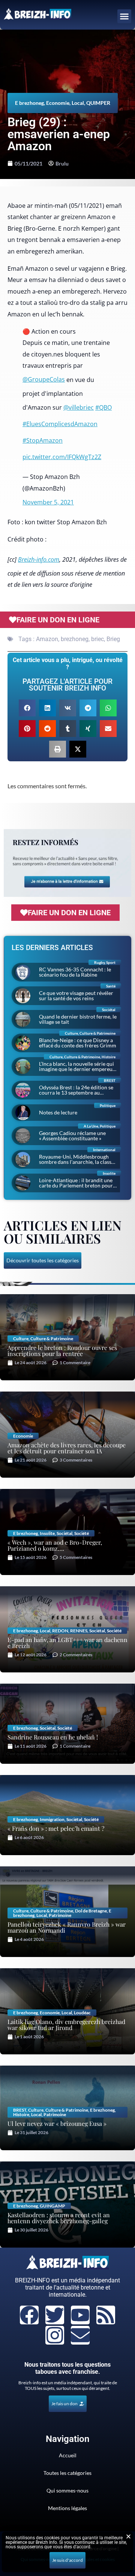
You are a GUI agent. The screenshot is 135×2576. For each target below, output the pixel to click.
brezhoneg (75, 639)
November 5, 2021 (48, 502)
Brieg (113, 639)
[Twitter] (55, 2315)
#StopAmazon (43, 440)
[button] (124, 16)
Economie (58, 103)
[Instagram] (55, 2335)
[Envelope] (80, 2335)
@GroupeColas (44, 379)
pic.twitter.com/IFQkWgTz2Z (62, 457)
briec (97, 639)
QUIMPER (98, 103)
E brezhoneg (29, 103)
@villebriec (79, 407)
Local (78, 103)
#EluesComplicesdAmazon (60, 424)
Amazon (47, 639)
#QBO (103, 407)
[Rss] (106, 2315)
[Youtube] (80, 2315)
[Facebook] (29, 2315)
